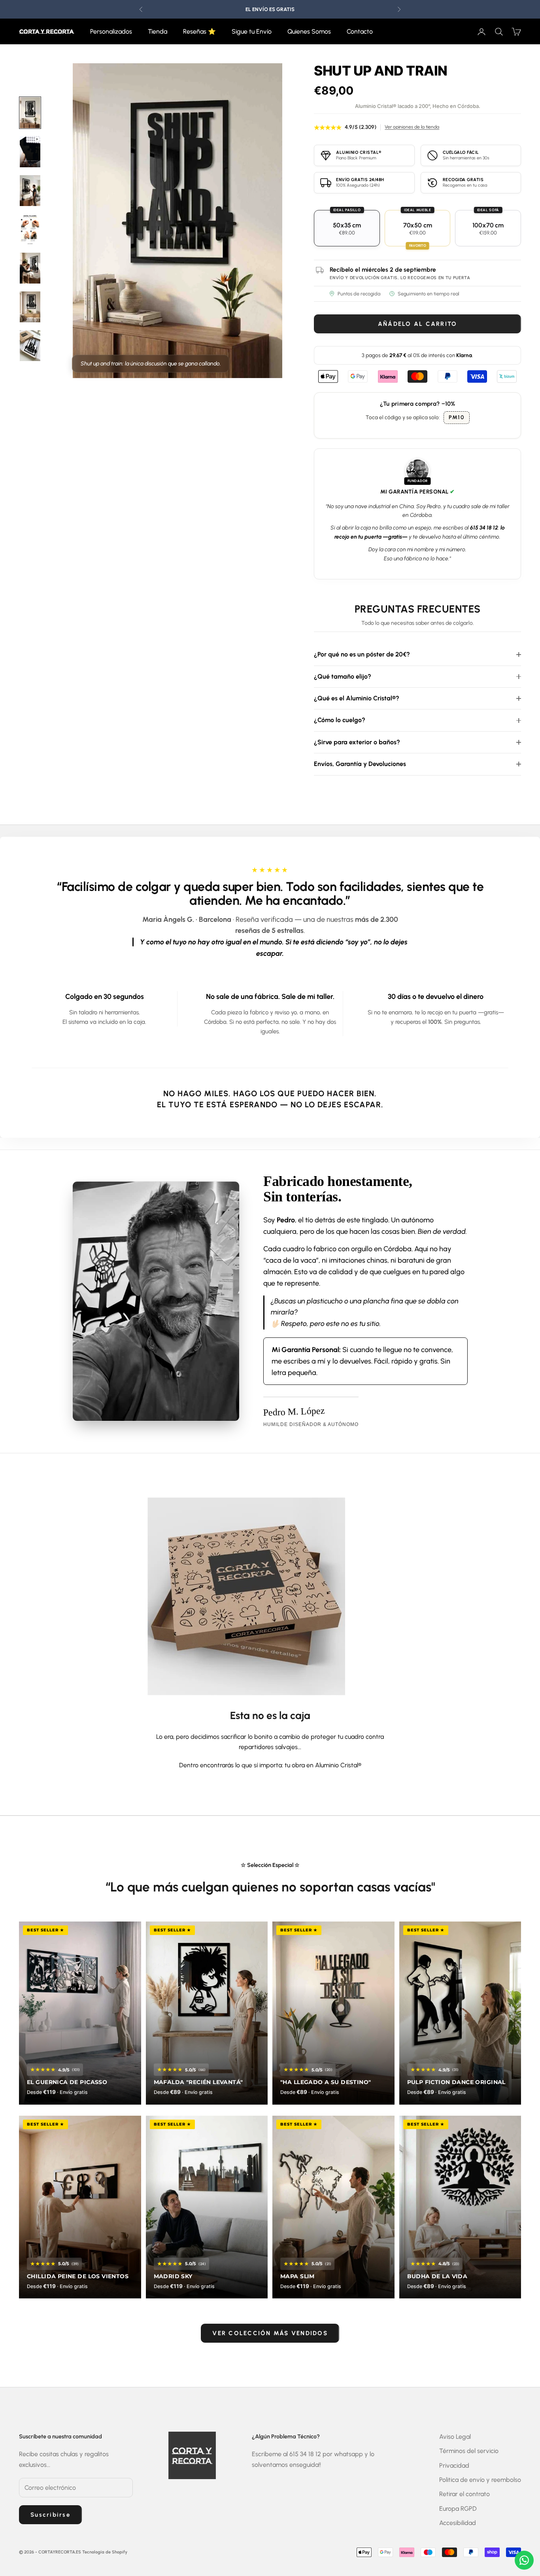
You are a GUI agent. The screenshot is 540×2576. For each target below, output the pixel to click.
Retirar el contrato (464, 2494)
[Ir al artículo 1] (30, 113)
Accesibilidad (458, 2523)
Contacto (360, 31)
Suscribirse (50, 2515)
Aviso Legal (455, 2437)
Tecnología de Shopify (105, 2552)
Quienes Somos (309, 31)
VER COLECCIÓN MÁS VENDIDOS (270, 2333)
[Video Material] (30, 152)
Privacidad (454, 2465)
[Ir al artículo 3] (30, 268)
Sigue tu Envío (252, 31)
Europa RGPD (458, 2509)
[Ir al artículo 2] (30, 191)
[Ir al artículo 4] (30, 307)
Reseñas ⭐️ (199, 31)
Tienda (158, 31)
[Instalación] (30, 229)
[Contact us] (524, 2560)
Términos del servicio (469, 2451)
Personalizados (111, 31)
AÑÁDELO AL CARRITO (418, 324)
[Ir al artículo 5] (30, 346)
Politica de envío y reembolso (480, 2480)
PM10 (457, 417)
